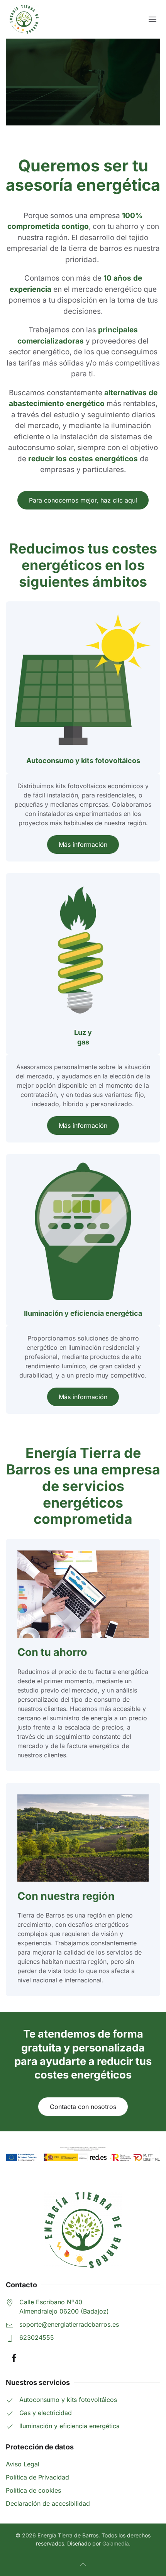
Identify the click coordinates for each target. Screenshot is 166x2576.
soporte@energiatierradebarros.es (69, 2324)
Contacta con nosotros (83, 2107)
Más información (83, 845)
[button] (152, 19)
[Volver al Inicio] (24, 19)
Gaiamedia (116, 2543)
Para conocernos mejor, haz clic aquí (83, 500)
